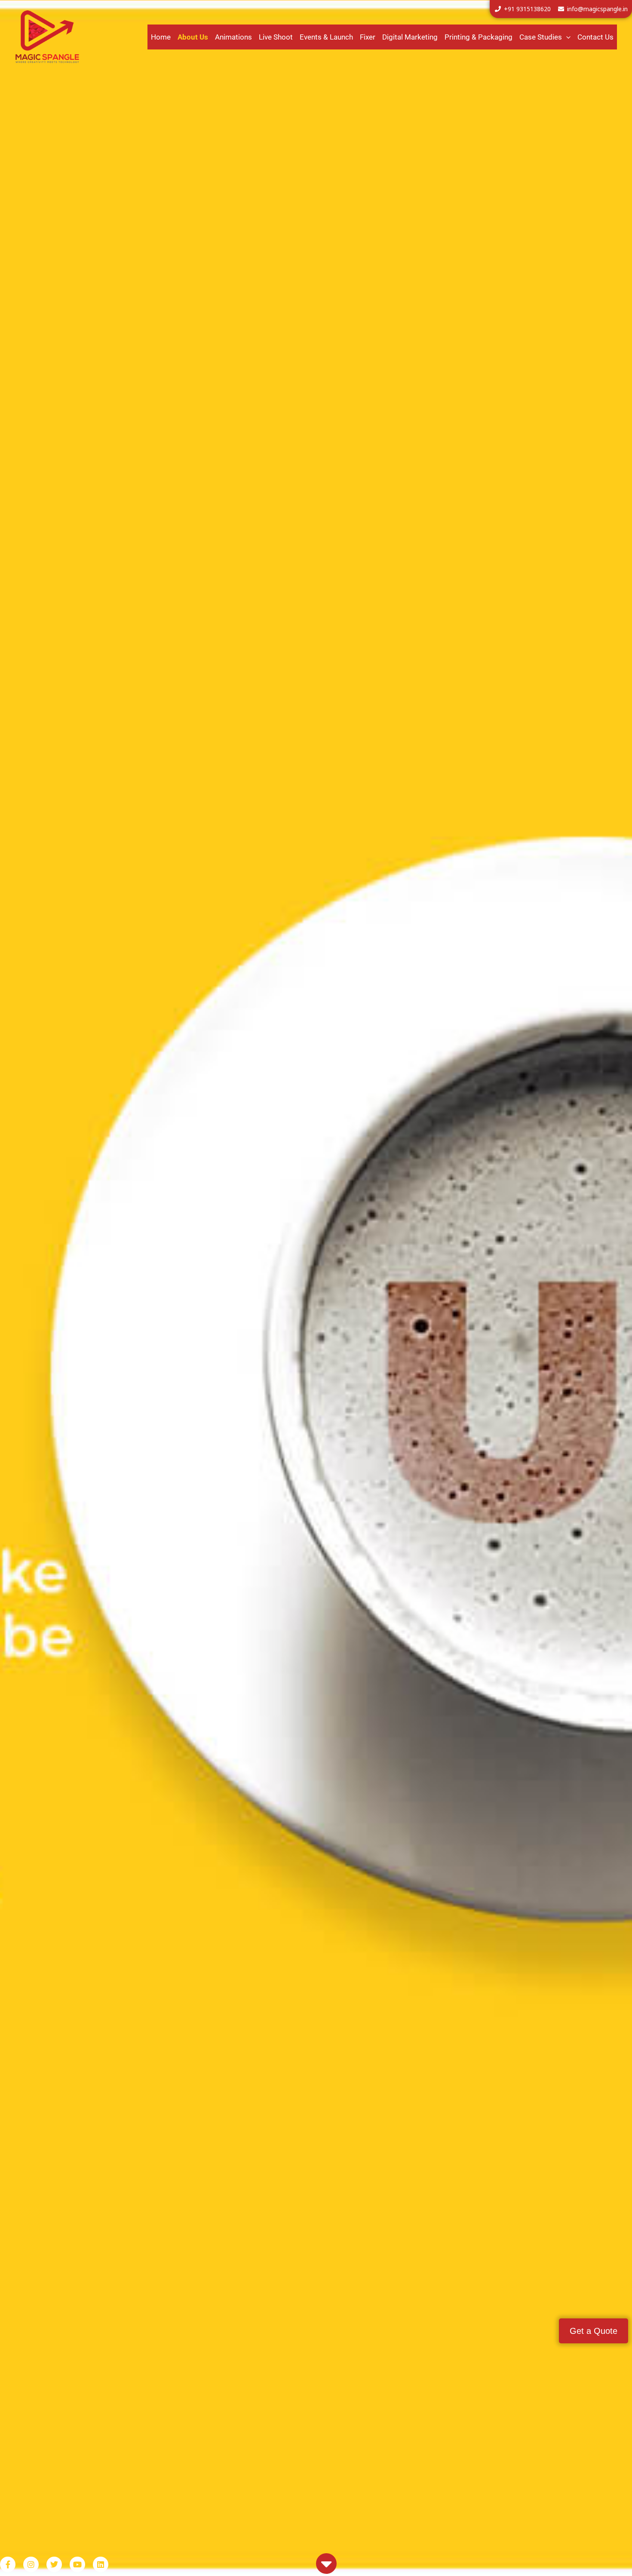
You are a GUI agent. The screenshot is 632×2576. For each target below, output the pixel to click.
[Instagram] (31, 2564)
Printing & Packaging (479, 37)
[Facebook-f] (8, 2564)
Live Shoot (276, 37)
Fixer (368, 37)
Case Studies (541, 37)
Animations (233, 37)
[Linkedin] (101, 2564)
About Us (193, 37)
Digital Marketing (410, 37)
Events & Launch (326, 37)
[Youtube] (77, 2564)
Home (161, 37)
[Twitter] (54, 2564)
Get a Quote (594, 2331)
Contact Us (595, 37)
